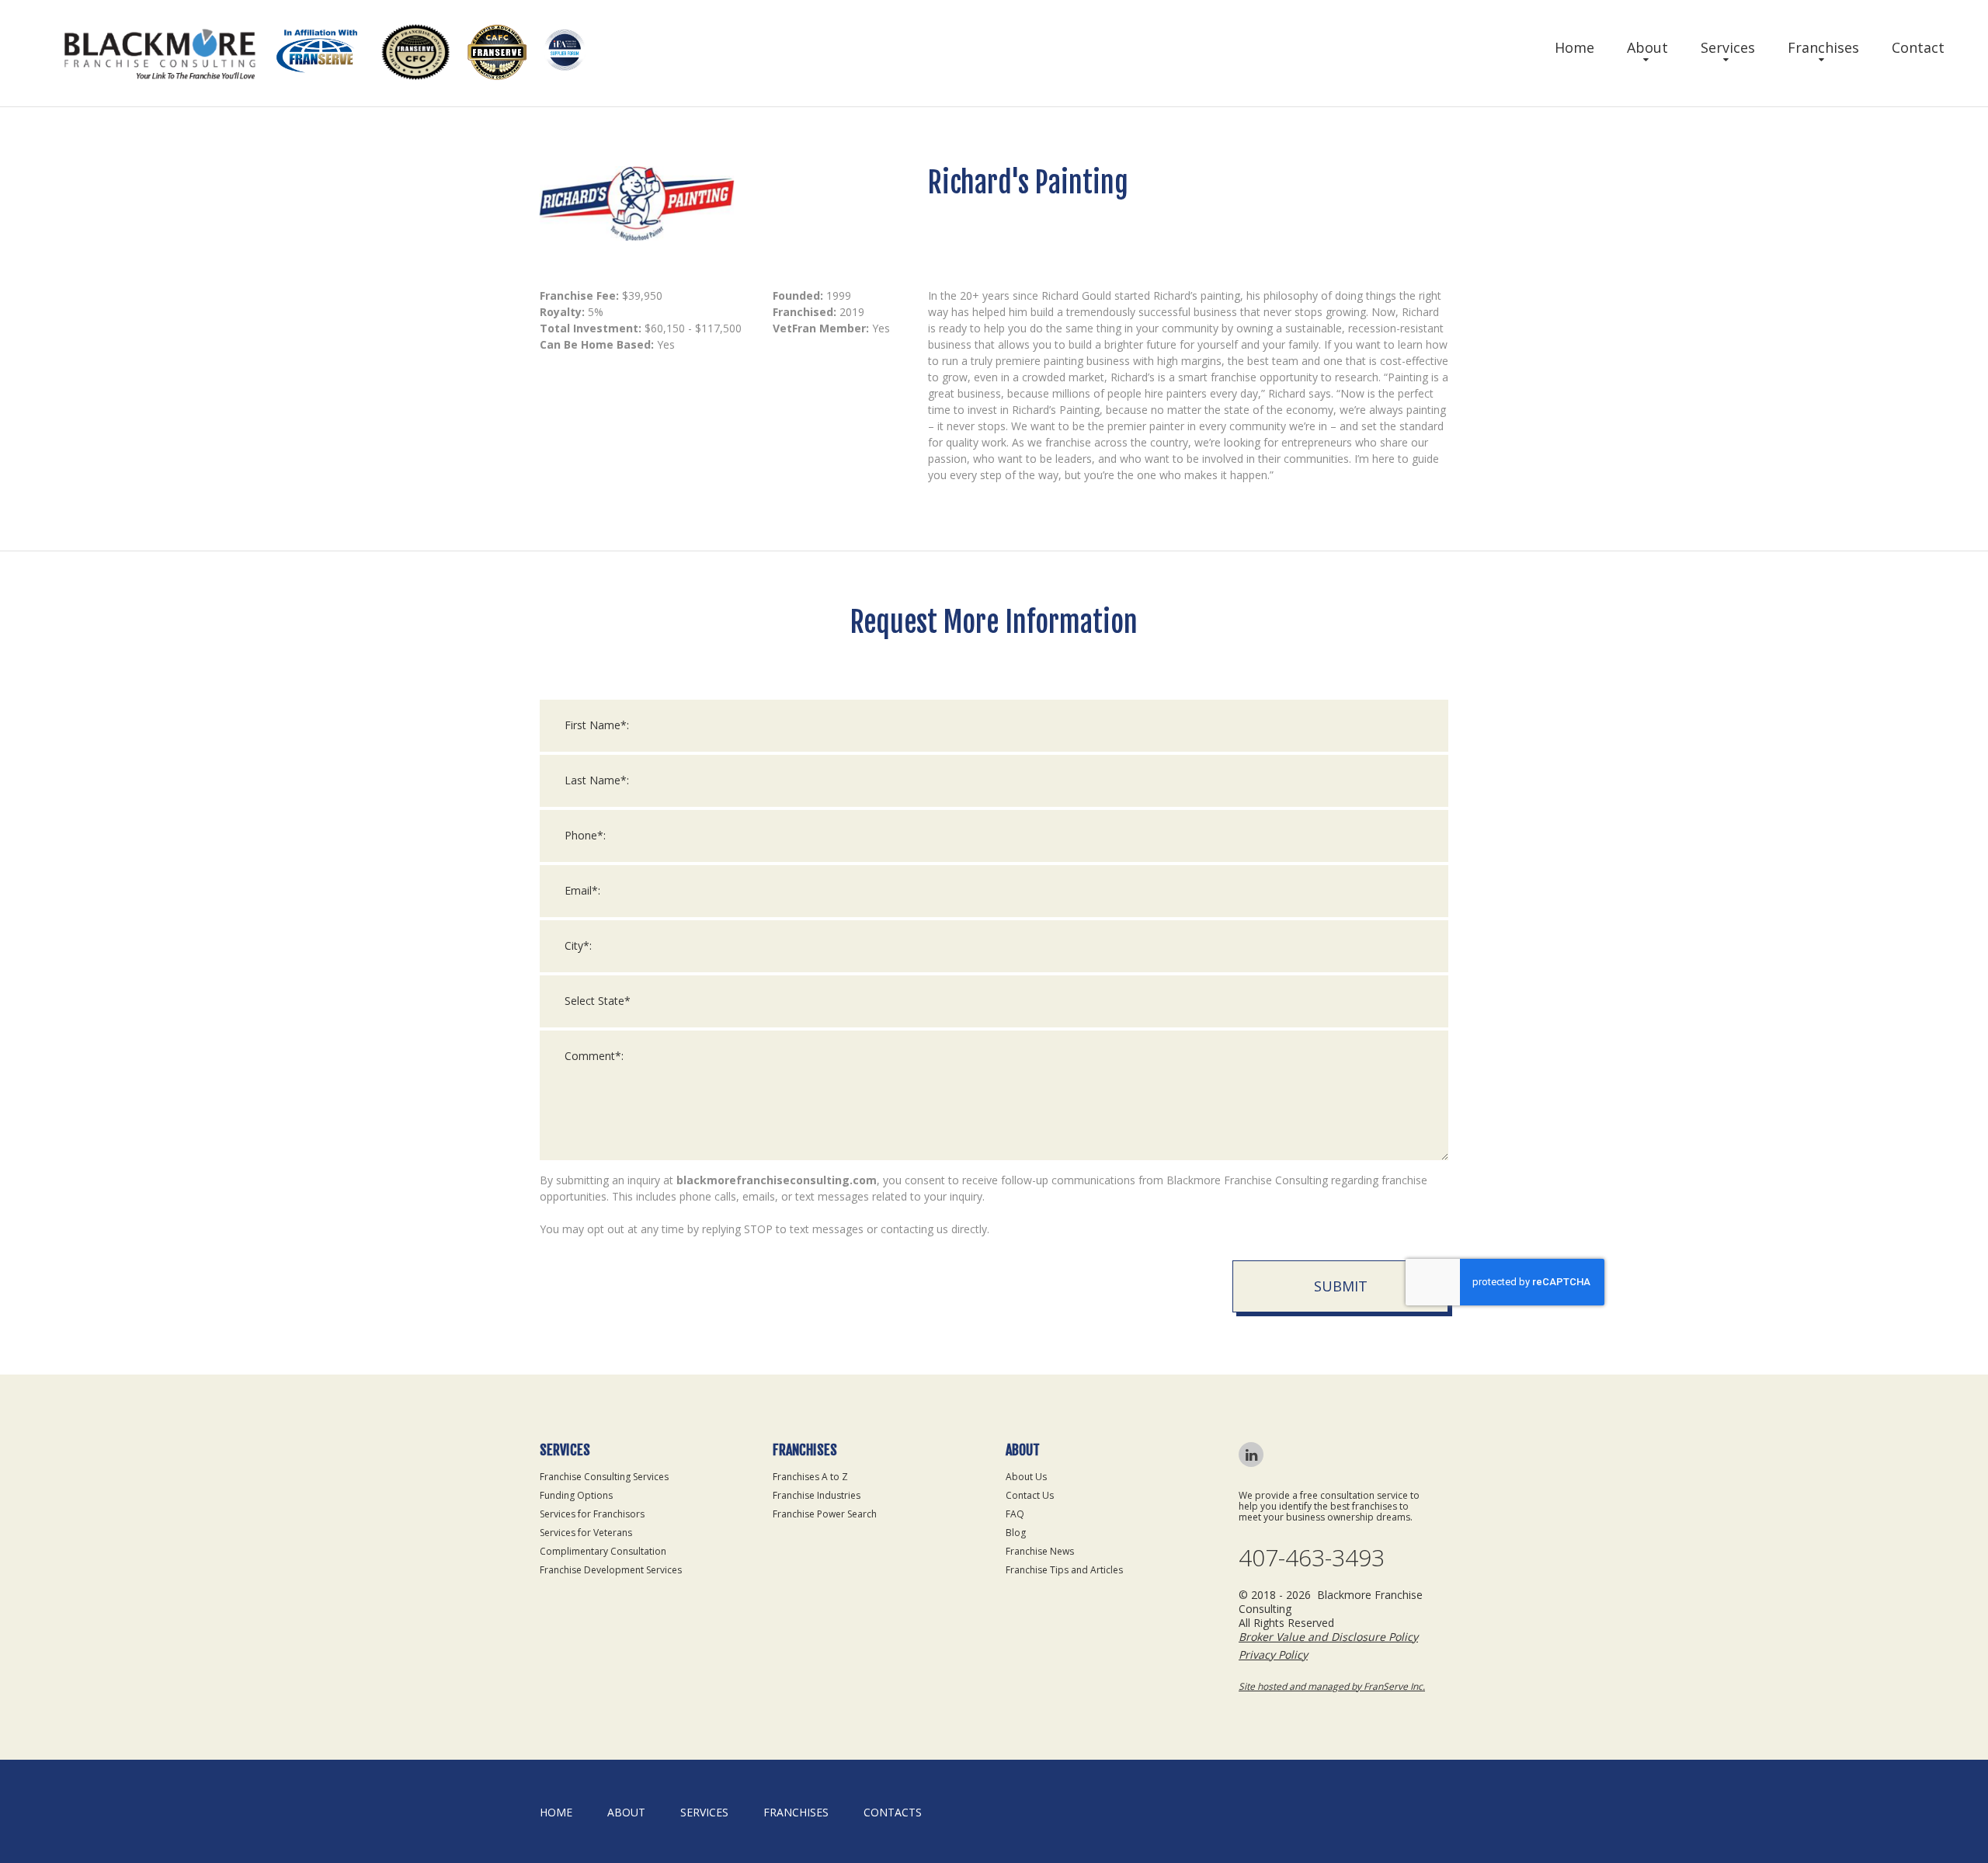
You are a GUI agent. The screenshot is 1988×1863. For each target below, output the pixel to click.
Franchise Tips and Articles (1064, 1570)
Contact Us (1030, 1495)
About (1647, 47)
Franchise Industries (817, 1495)
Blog (1016, 1533)
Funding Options (576, 1495)
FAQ (1015, 1514)
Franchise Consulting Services (604, 1477)
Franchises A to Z (810, 1477)
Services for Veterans (586, 1533)
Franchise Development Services (611, 1570)
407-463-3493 (1312, 1558)
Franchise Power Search (825, 1514)
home (556, 1812)
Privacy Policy (1273, 1654)
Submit (1341, 1286)
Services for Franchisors (592, 1514)
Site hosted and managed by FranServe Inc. (1332, 1686)
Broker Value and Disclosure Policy (1328, 1637)
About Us (1026, 1477)
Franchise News (1040, 1551)
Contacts (893, 1812)
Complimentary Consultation (603, 1551)
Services (1728, 47)
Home (1574, 47)
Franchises (1823, 47)
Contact (1918, 47)
